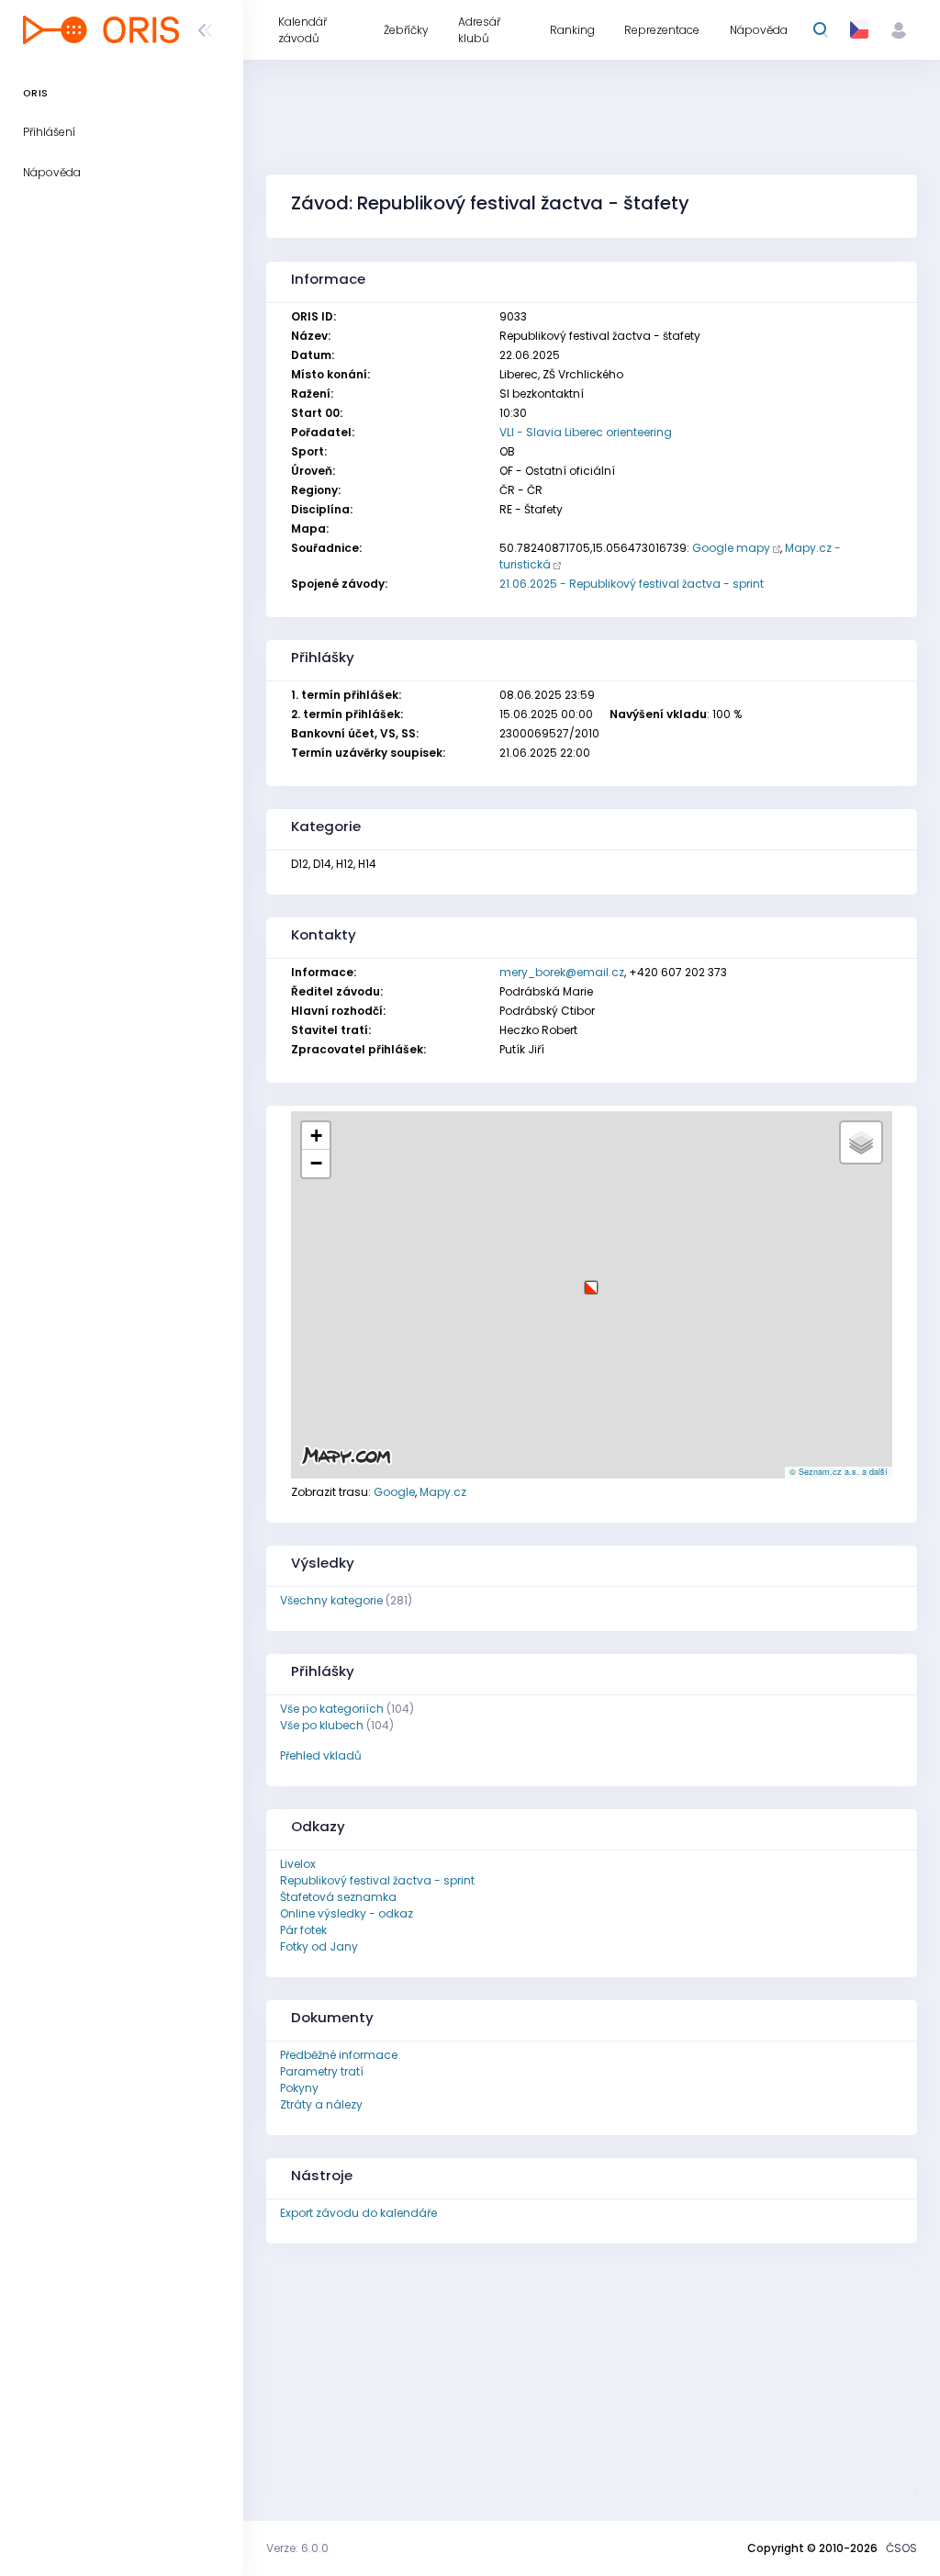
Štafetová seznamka (338, 1897)
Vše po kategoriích (332, 1709)
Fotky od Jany (319, 1946)
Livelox (298, 1864)
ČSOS (901, 2548)
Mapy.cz (443, 1492)
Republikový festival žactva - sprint (377, 1880)
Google (394, 1492)
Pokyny (299, 2088)
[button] (591, 1281)
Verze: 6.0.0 (297, 2548)
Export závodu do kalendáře (358, 2213)
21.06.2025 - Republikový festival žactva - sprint (632, 584)
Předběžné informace (339, 2055)
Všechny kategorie (331, 1600)
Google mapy (731, 548)
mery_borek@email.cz (562, 972)
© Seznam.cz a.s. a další (839, 1472)
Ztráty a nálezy (321, 2104)
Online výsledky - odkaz (347, 1913)
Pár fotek (303, 1930)
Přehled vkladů (321, 1755)
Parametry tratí (322, 2071)
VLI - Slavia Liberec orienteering (586, 432)
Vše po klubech (322, 1725)
